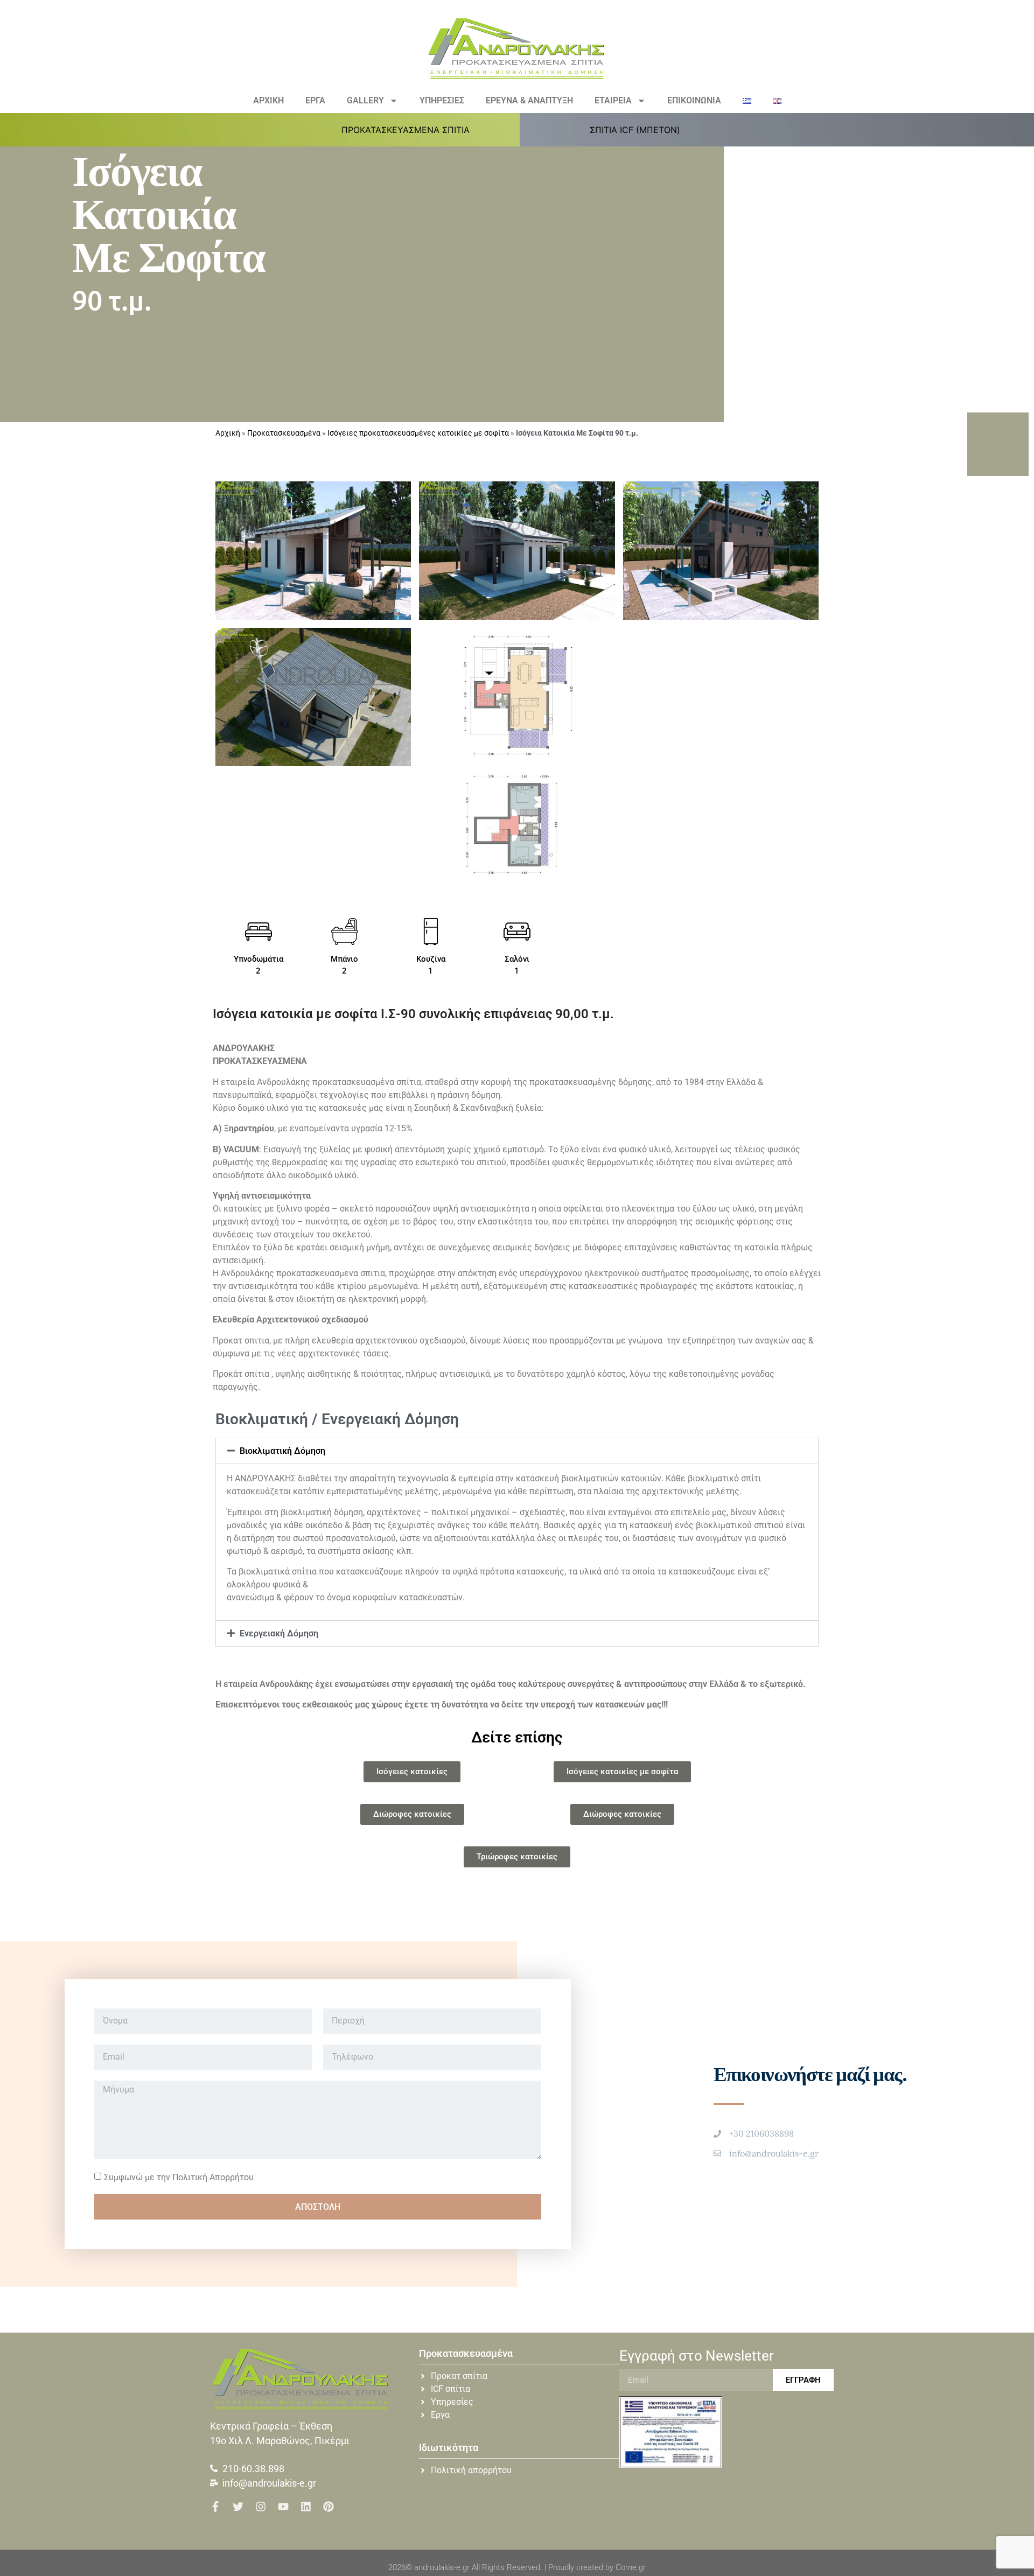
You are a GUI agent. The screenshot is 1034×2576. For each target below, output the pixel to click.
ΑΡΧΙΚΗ (268, 100)
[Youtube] (283, 2507)
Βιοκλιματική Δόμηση (282, 1451)
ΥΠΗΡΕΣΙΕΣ (442, 100)
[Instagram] (261, 2507)
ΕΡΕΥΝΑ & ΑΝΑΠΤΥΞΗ (529, 100)
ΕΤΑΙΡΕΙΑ (613, 100)
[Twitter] (238, 2507)
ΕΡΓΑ (315, 100)
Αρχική (228, 433)
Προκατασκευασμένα (284, 433)
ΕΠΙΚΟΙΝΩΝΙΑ (694, 100)
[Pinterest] (329, 2507)
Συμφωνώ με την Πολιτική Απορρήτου (179, 2177)
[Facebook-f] (215, 2507)
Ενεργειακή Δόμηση (279, 1633)
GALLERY (365, 100)
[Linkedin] (306, 2507)
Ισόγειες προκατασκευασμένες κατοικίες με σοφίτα (418, 433)
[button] (412, 130)
